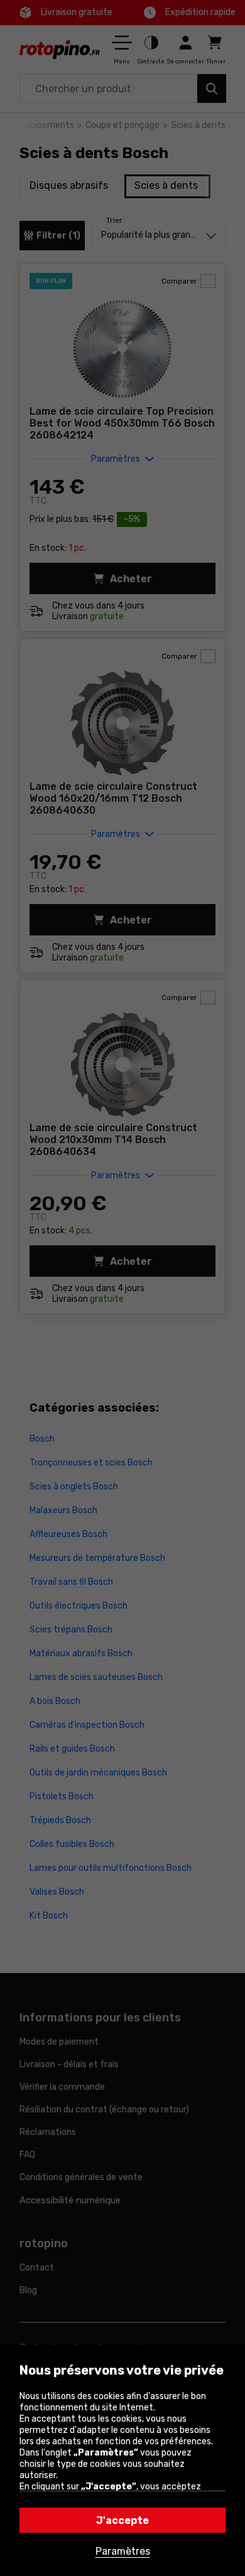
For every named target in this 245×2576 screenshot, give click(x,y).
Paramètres (123, 2551)
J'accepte (122, 2520)
